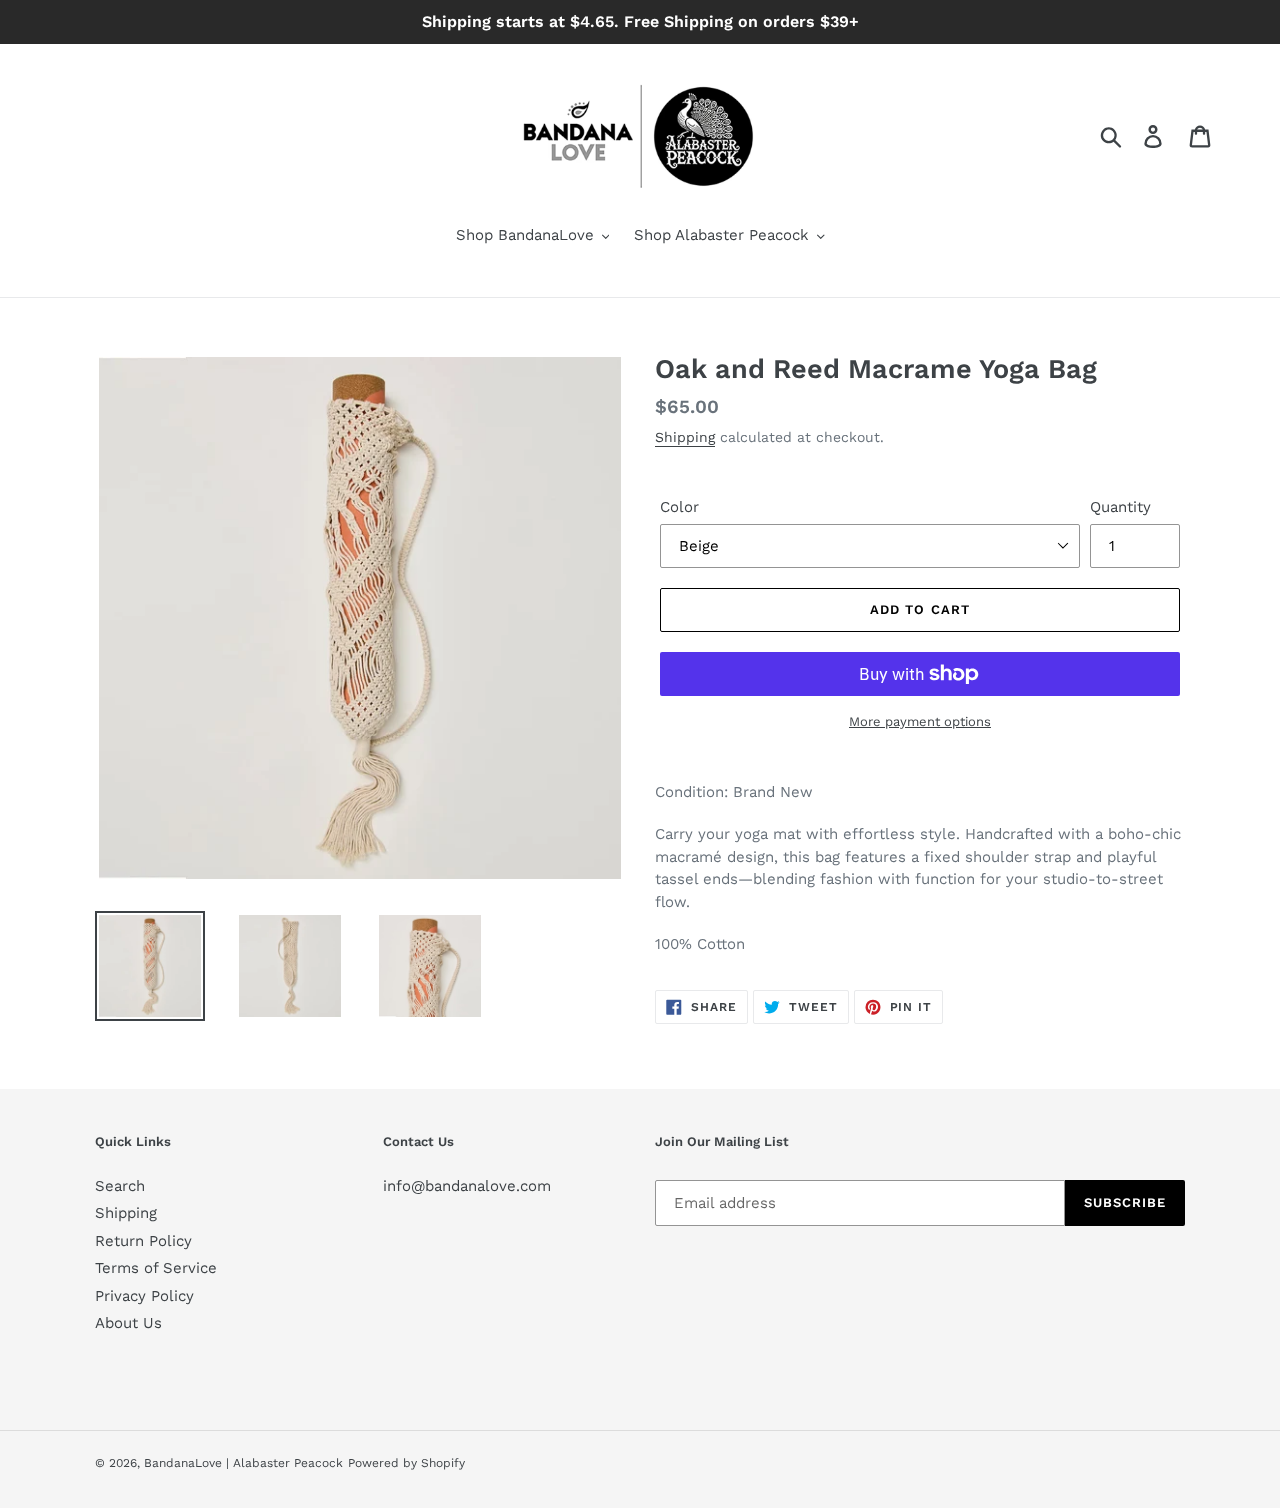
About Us (128, 1323)
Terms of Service (156, 1268)
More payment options (920, 721)
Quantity (1120, 507)
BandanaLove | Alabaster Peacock (243, 1463)
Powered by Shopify (406, 1463)
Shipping (685, 437)
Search (120, 1186)
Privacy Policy (144, 1296)
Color (679, 507)
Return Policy (143, 1241)
